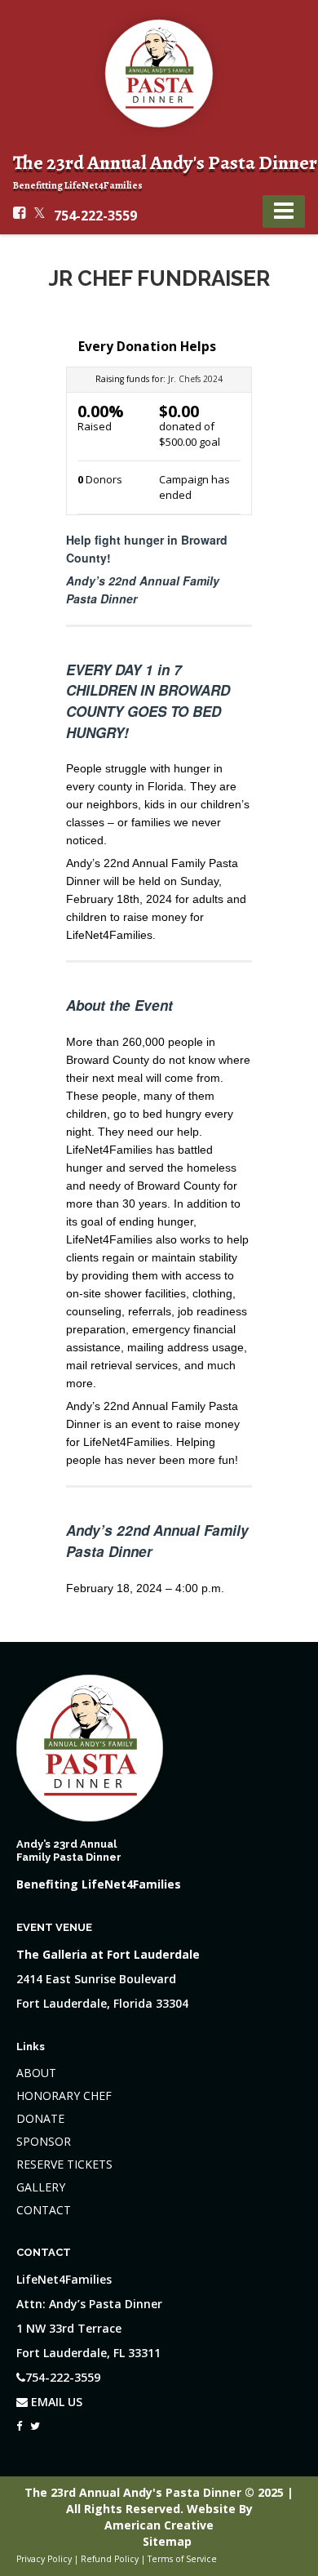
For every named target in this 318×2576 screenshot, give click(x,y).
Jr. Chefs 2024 (195, 379)
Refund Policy (110, 2559)
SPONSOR (44, 2141)
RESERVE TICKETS (64, 2164)
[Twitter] (35, 2422)
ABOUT (36, 2073)
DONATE (40, 2118)
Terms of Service (182, 2559)
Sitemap (167, 2541)
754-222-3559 (95, 216)
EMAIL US (55, 2402)
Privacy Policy (44, 2559)
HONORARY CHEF (64, 2096)
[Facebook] (19, 2422)
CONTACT (44, 2210)
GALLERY (41, 2187)
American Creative (159, 2525)
